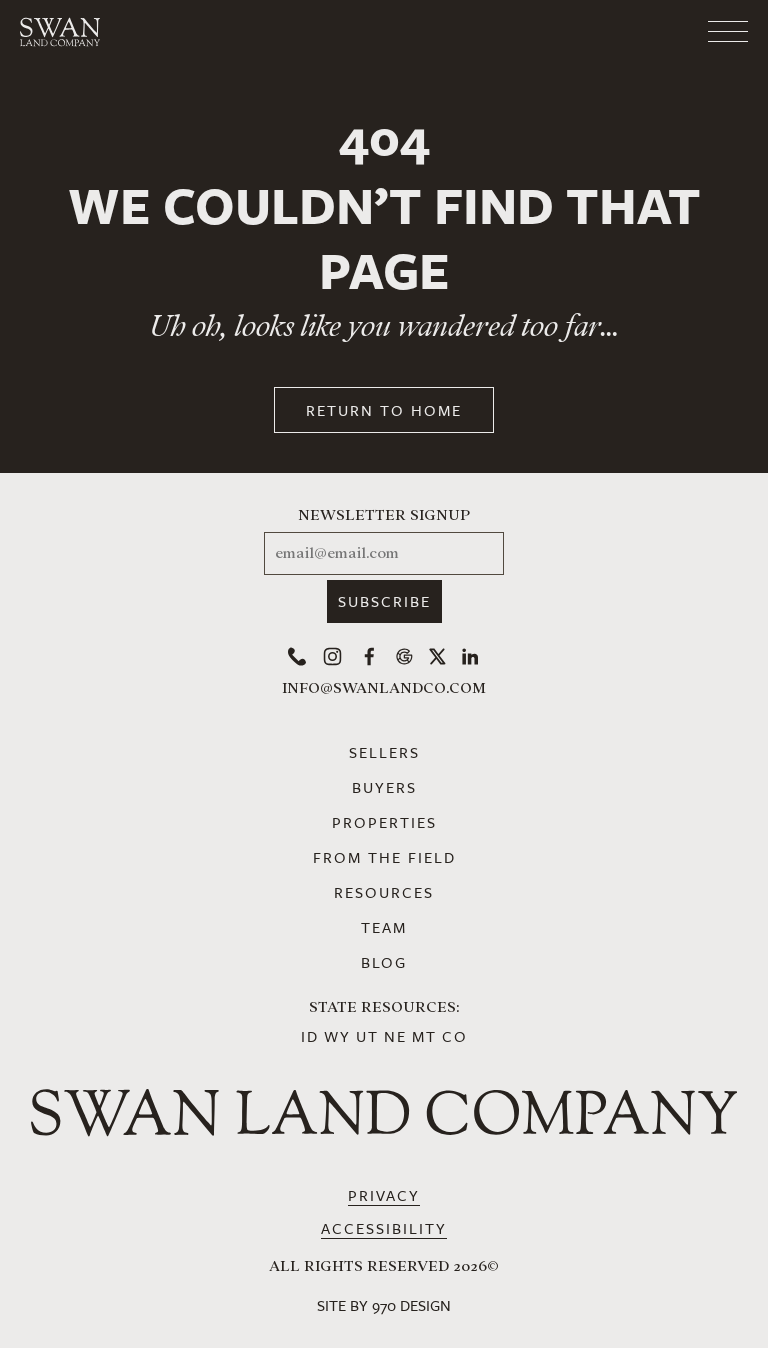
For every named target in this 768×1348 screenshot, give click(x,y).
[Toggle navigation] (648, 32)
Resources (384, 892)
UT (367, 1036)
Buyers (384, 787)
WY (337, 1036)
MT (424, 1036)
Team (384, 927)
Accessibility (384, 1228)
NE (395, 1036)
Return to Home (384, 410)
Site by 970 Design (384, 1305)
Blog (384, 962)
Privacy (384, 1195)
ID (310, 1036)
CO (455, 1036)
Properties (384, 822)
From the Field (384, 857)
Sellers (384, 752)
